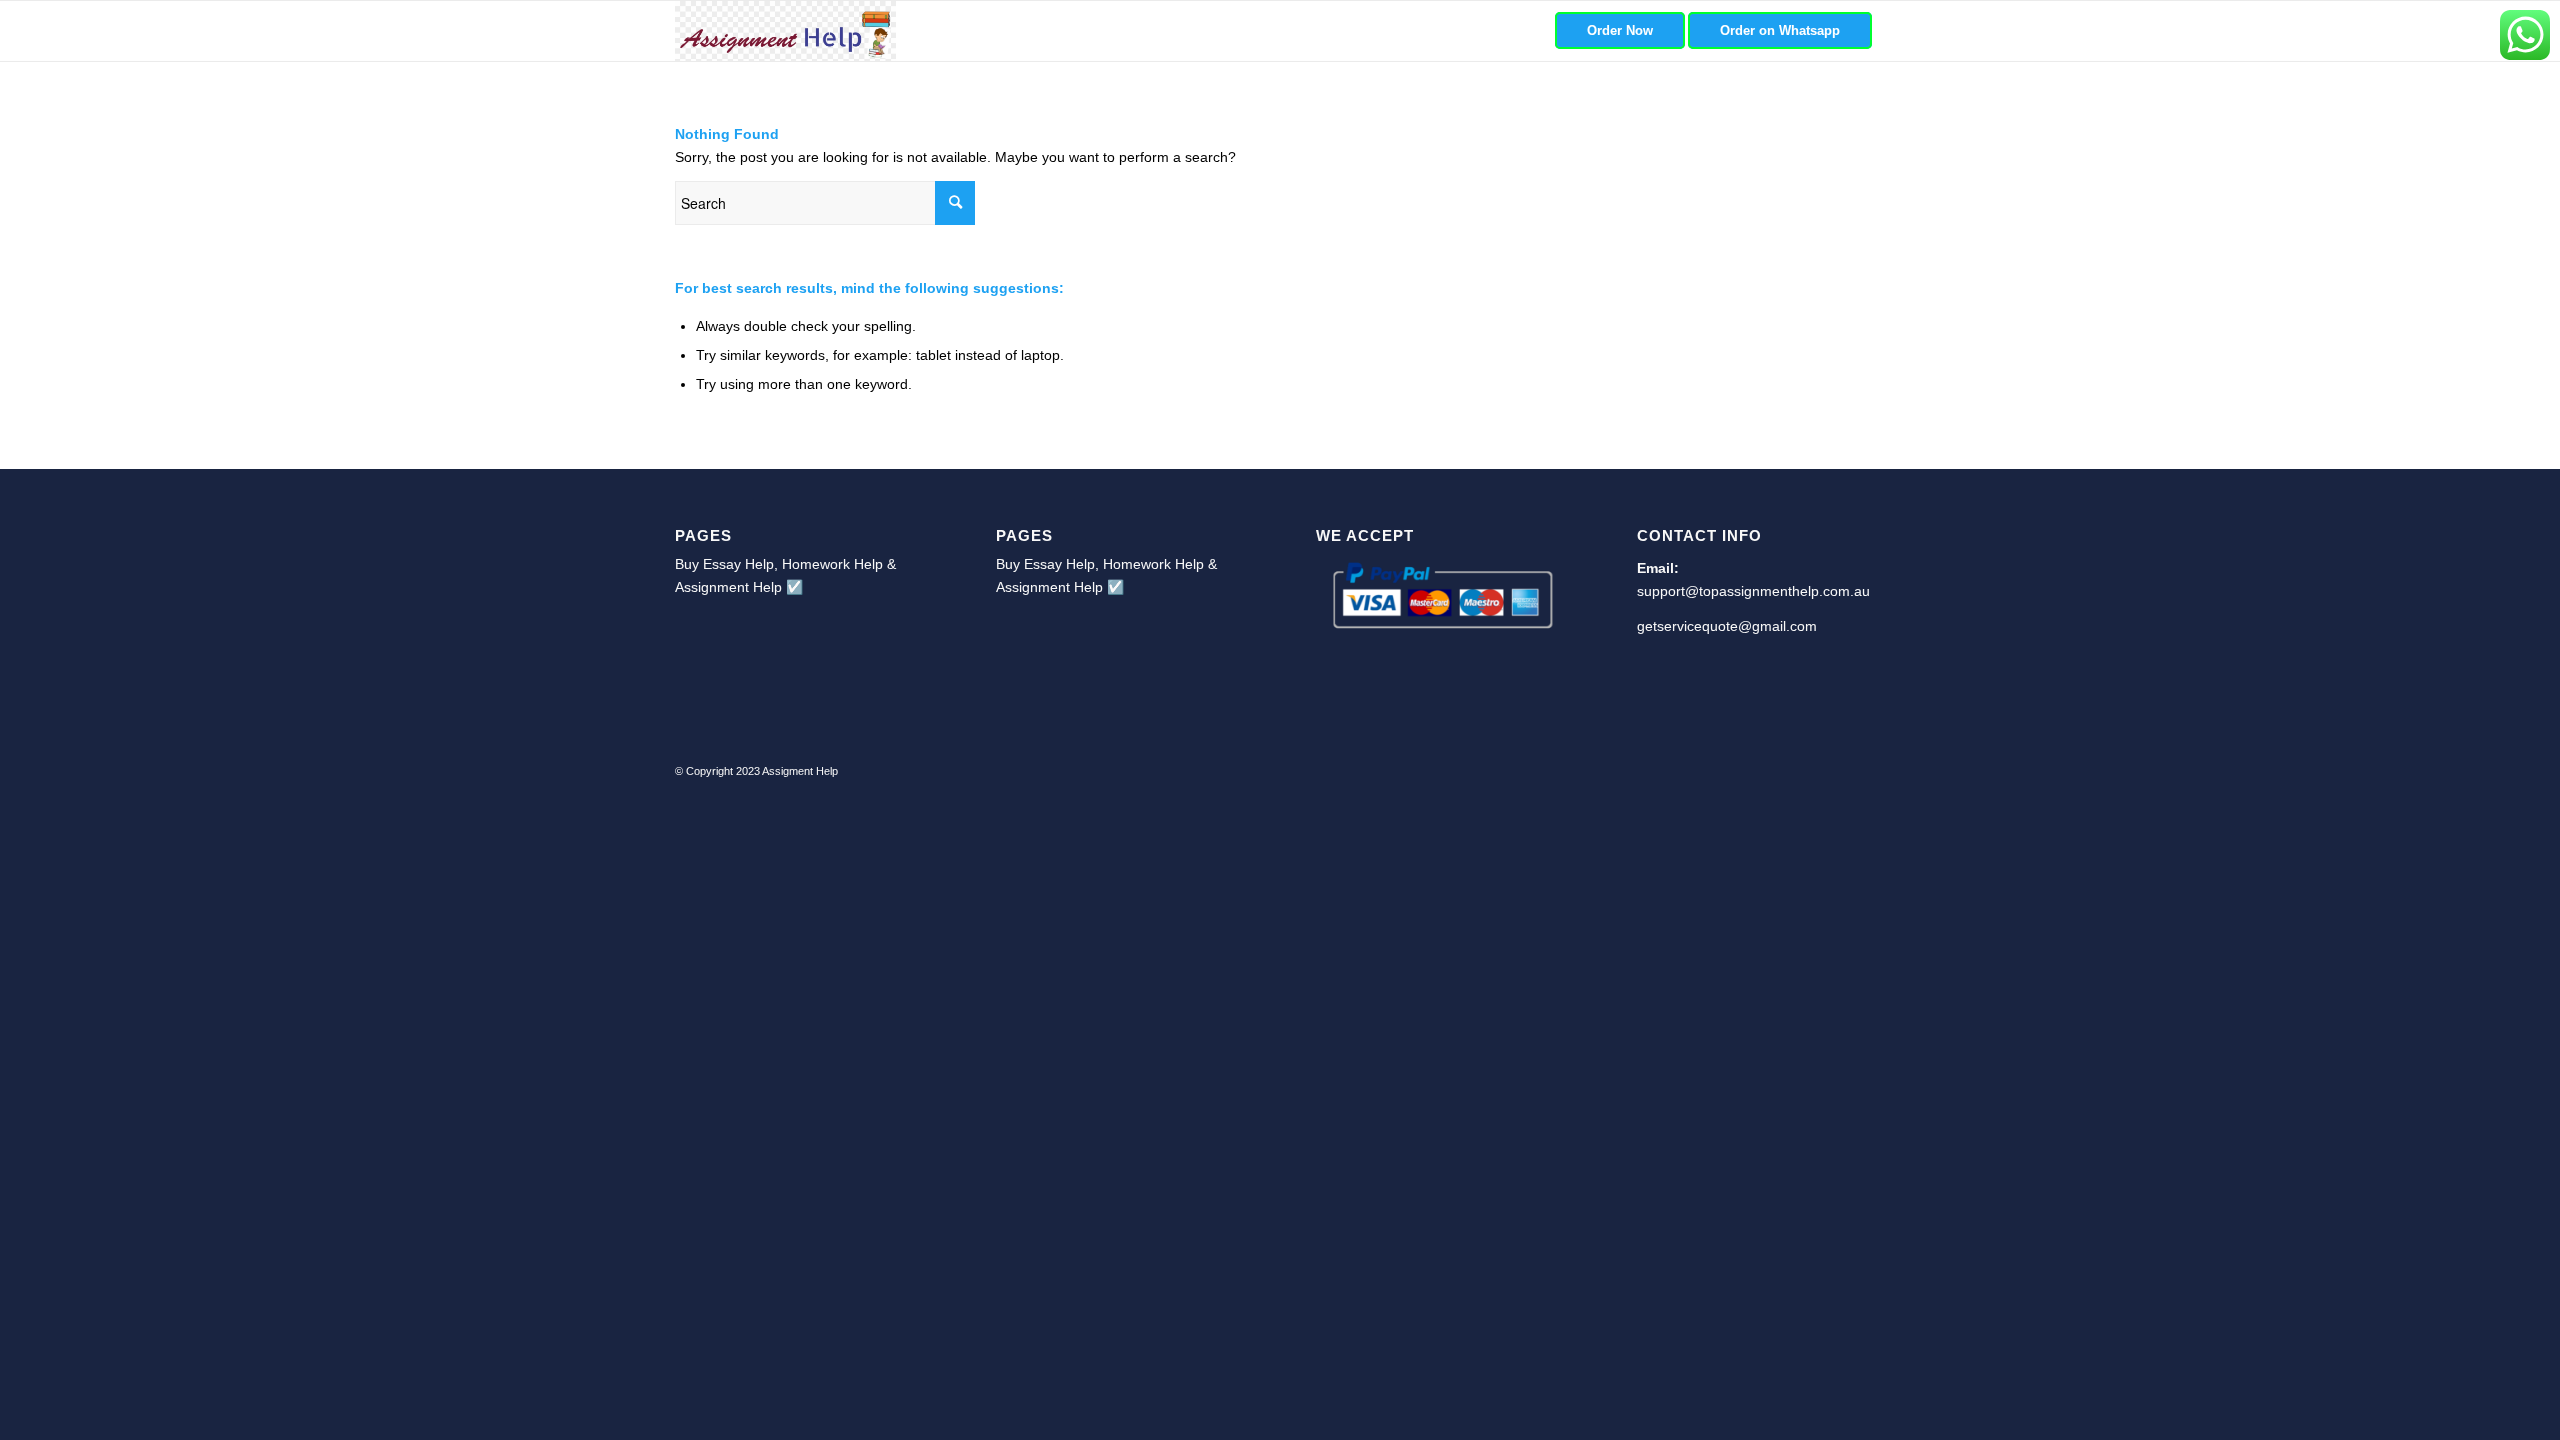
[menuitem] (1620, 31)
